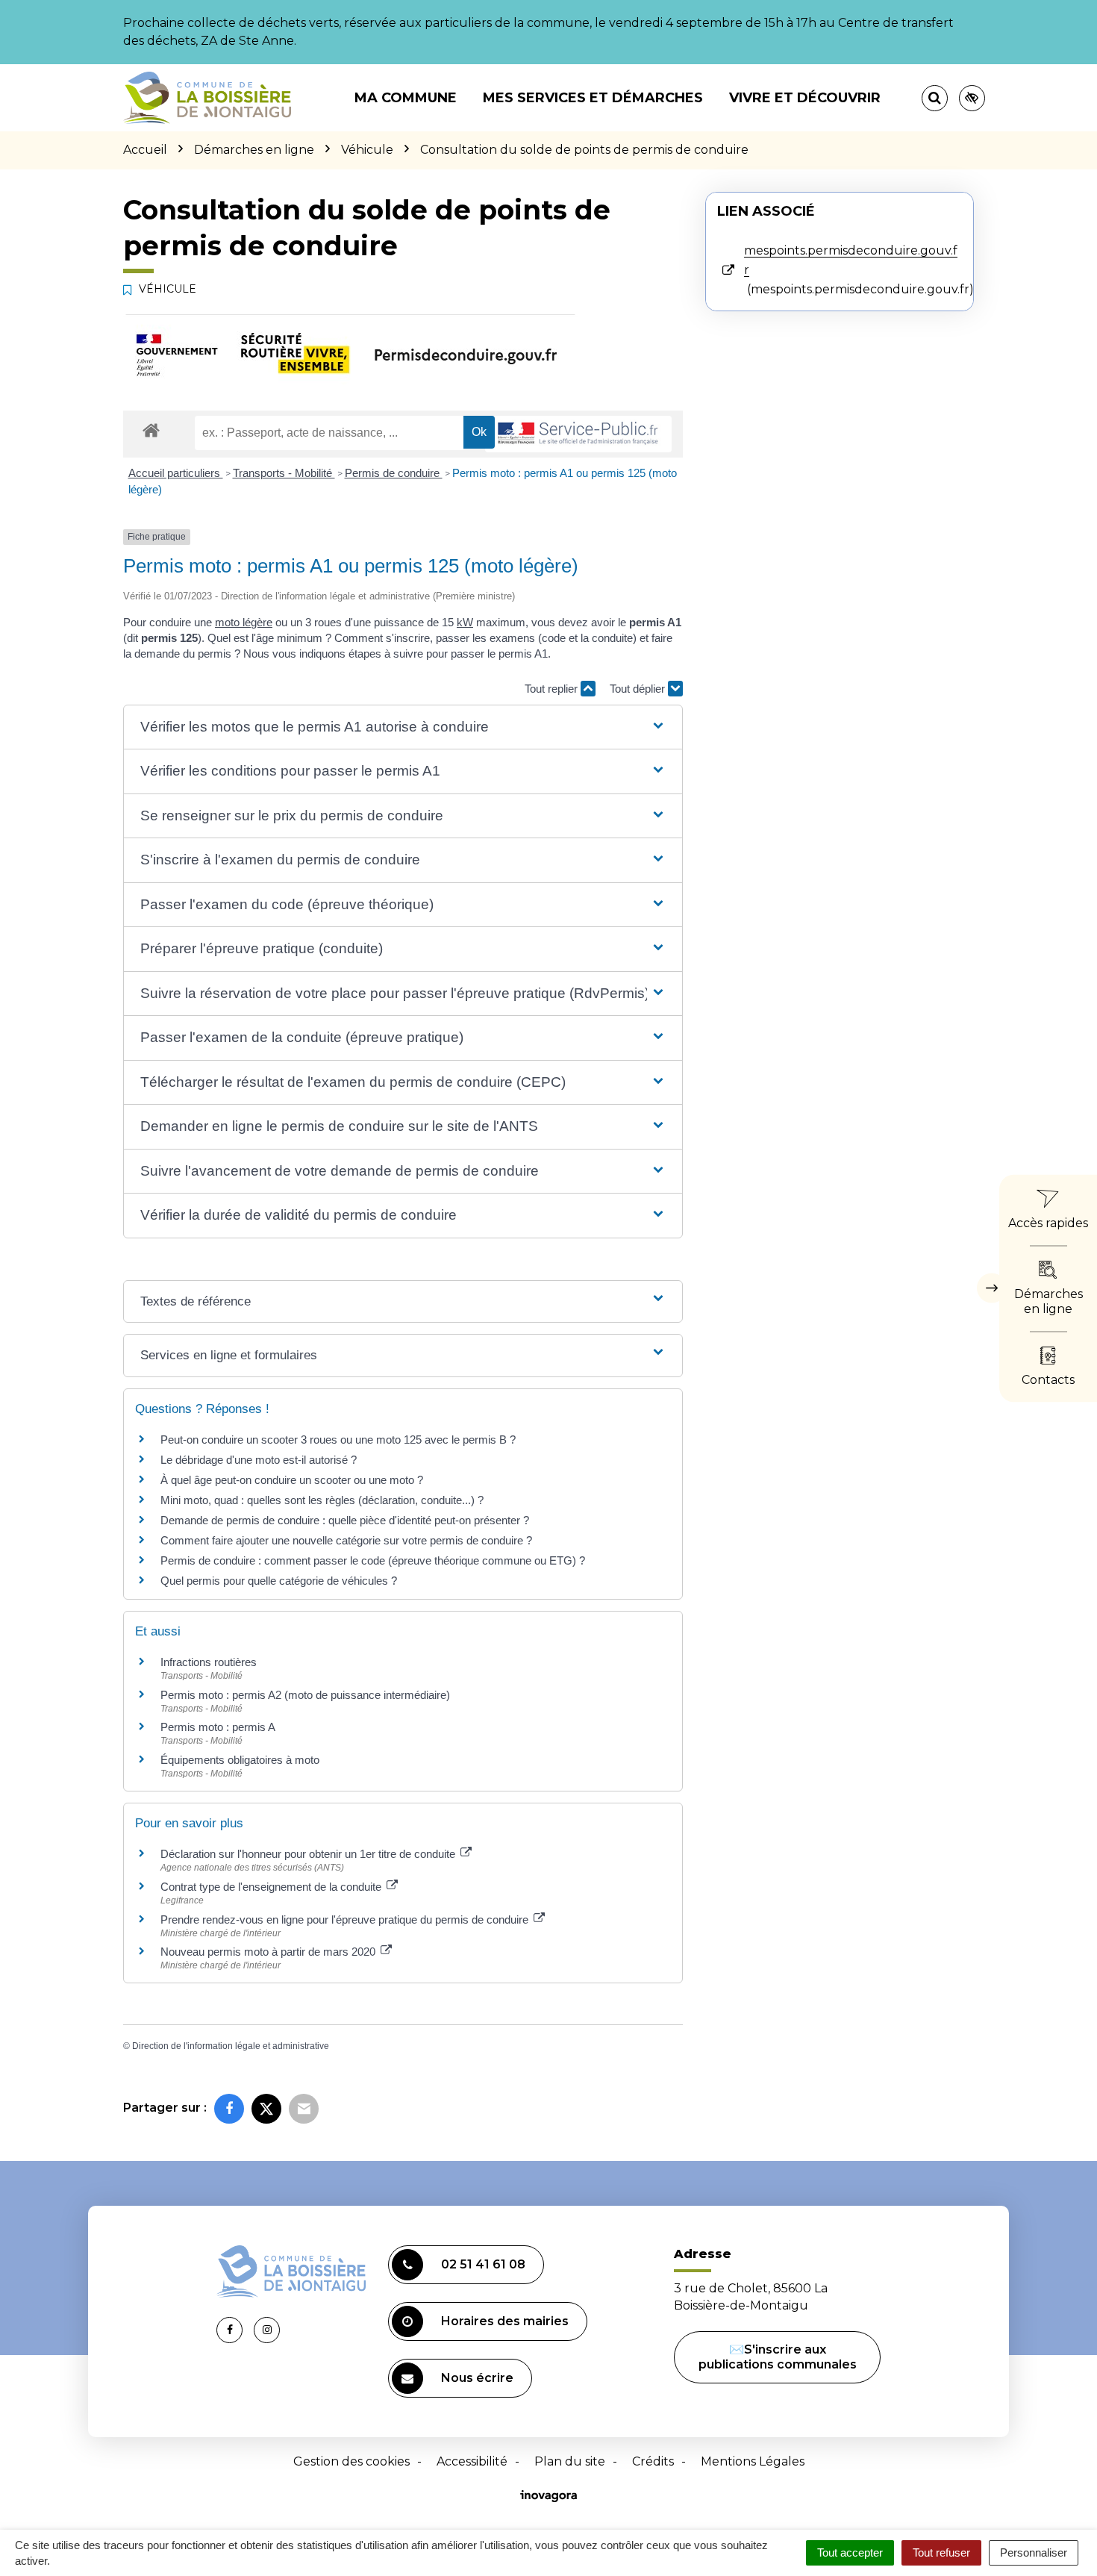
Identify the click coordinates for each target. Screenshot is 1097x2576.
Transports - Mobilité (284, 473)
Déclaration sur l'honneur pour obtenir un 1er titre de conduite (309, 1854)
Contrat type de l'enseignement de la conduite (272, 1887)
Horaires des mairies (505, 2321)
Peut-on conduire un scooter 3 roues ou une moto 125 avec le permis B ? (338, 1440)
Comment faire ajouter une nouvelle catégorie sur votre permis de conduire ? (346, 1540)
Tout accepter (850, 2552)
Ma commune (406, 98)
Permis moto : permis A (218, 1727)
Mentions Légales (753, 2461)
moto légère (244, 622)
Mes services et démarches (593, 98)
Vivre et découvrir (805, 98)
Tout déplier (639, 689)
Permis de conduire (394, 473)
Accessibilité (472, 2461)
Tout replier (553, 689)
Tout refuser (941, 2552)
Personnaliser (1034, 2552)
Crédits (653, 2461)
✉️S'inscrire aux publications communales (778, 2357)
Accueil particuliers (176, 473)
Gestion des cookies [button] (351, 2461)
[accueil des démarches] (151, 430)
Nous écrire (477, 2378)
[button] (403, 727)
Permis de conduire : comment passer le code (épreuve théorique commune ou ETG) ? (373, 1560)
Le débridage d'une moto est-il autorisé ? (259, 1460)
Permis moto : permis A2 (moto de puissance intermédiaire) (305, 1695)
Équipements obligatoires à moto (240, 1760)
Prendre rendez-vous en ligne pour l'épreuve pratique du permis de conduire (346, 1919)
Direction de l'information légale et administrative (231, 2046)
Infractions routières (209, 1662)
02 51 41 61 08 (483, 2264)
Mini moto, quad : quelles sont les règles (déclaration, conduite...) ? (322, 1500)
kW (465, 622)
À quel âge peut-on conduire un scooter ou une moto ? (292, 1480)
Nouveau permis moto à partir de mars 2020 (269, 1952)
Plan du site (570, 2461)
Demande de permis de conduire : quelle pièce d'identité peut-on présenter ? (345, 1520)
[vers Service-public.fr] (578, 434)
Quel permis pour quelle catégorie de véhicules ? (279, 1581)
